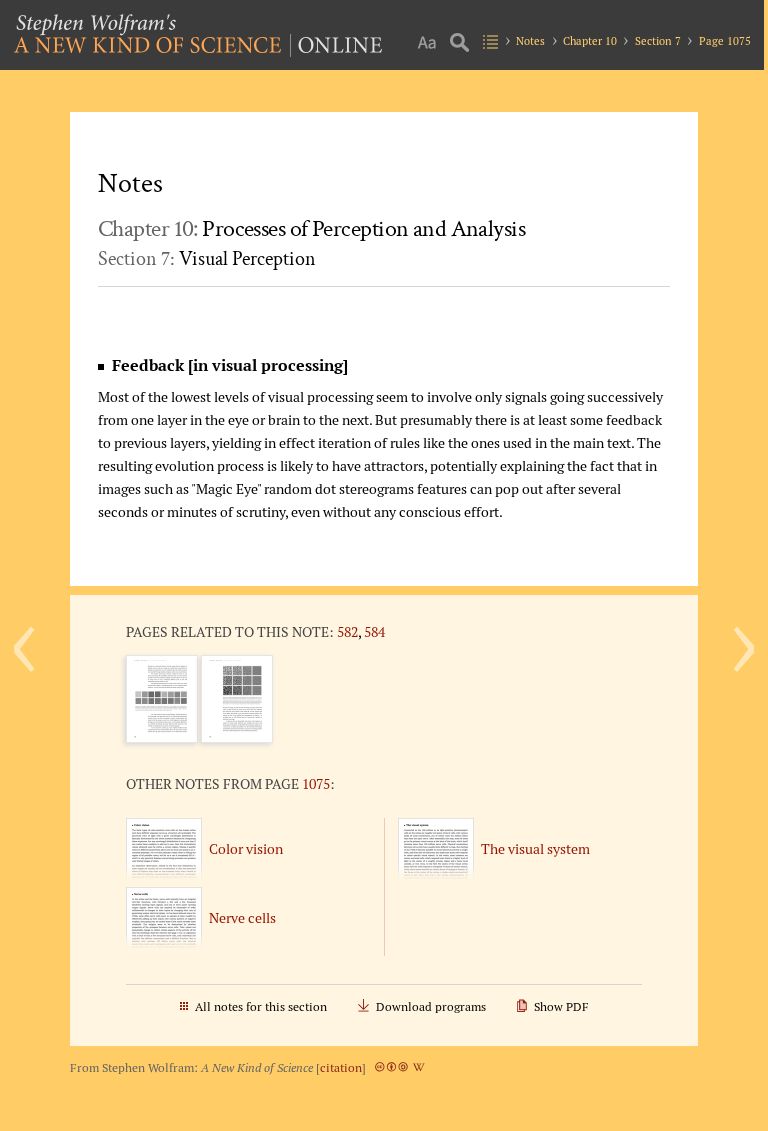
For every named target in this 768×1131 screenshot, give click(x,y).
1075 (316, 783)
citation (341, 1067)
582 (347, 631)
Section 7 (658, 41)
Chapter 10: (311, 228)
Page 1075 (725, 41)
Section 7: (207, 259)
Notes (530, 41)
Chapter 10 (590, 41)
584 (374, 631)
